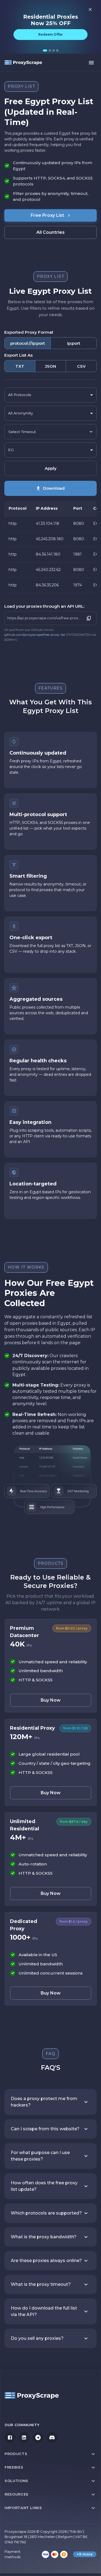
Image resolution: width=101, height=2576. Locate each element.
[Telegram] (38, 2438)
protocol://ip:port (28, 343)
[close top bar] (90, 9)
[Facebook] (10, 2438)
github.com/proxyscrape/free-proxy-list (35, 635)
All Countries (50, 232)
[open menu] (91, 63)
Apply (51, 468)
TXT (20, 366)
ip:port (74, 343)
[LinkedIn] (24, 2438)
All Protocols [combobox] (20, 395)
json (50, 366)
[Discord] (52, 2438)
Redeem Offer (50, 34)
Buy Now (51, 1700)
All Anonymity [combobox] (20, 413)
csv (81, 366)
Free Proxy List (47, 215)
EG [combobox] (11, 450)
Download (54, 488)
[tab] (45, 50)
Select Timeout (22, 432)
